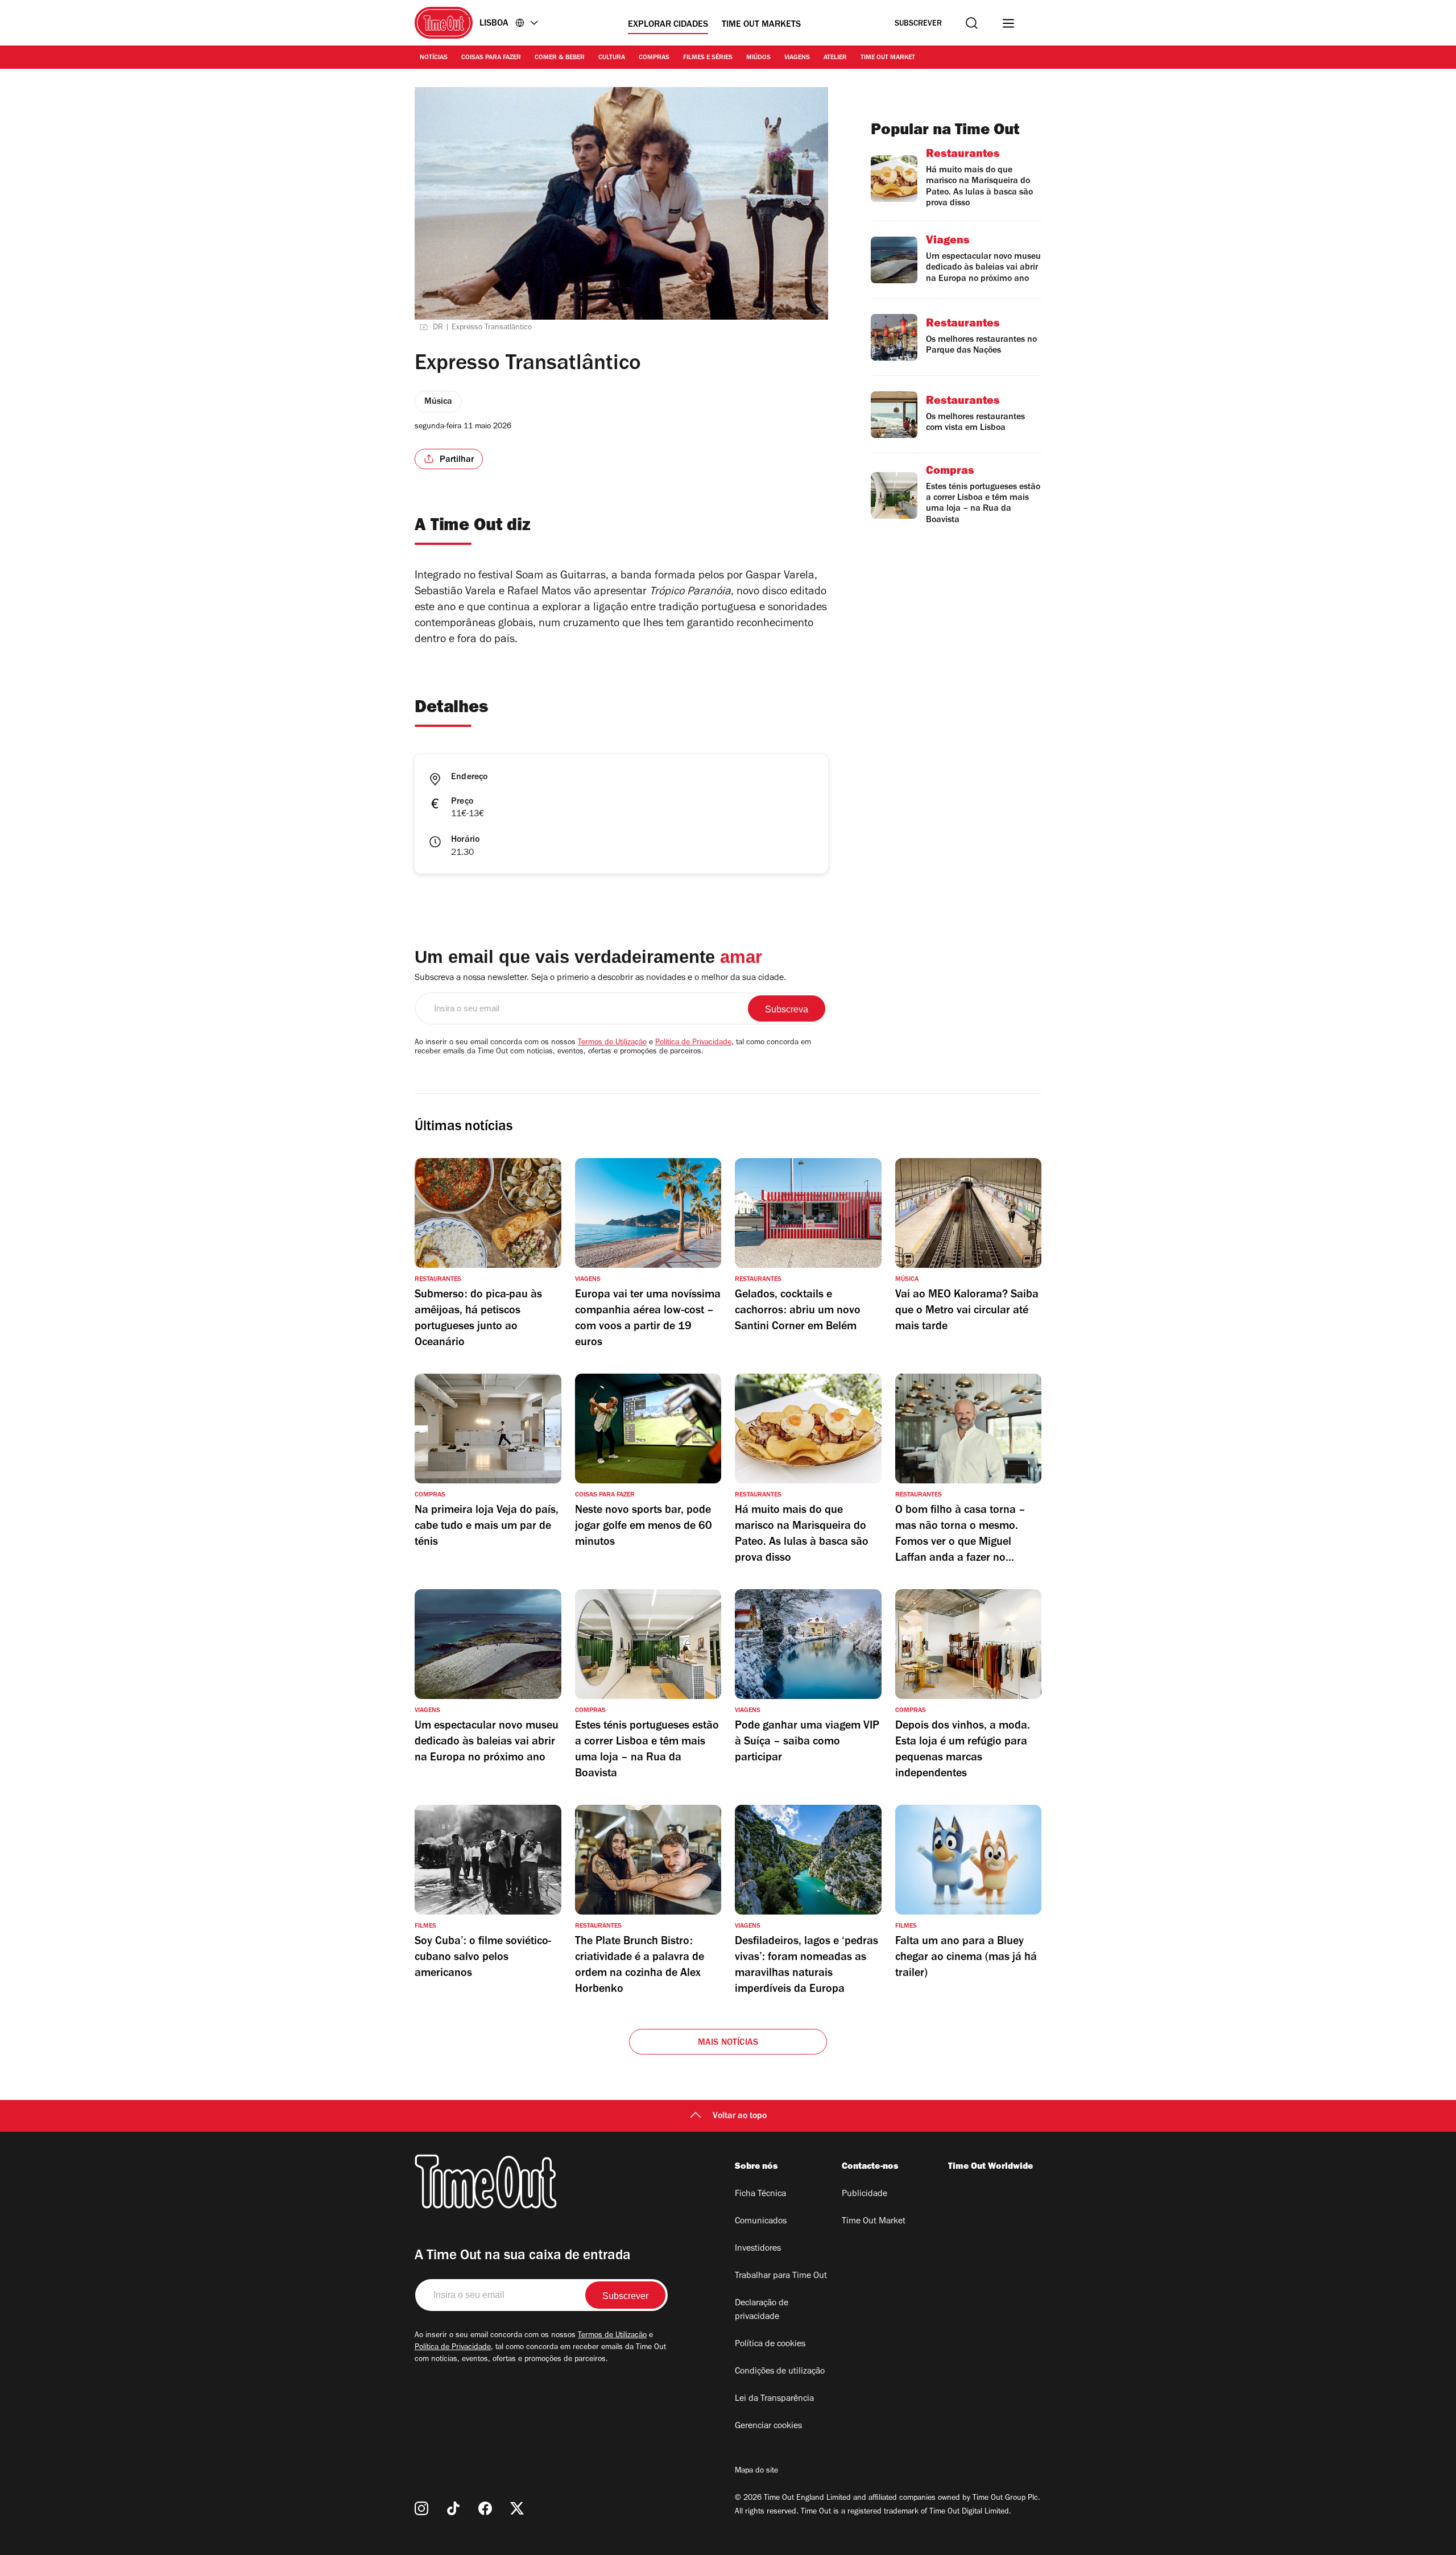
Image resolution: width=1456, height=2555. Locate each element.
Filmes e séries (708, 58)
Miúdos (758, 58)
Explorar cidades (668, 25)
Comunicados (761, 2222)
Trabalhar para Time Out (781, 2276)
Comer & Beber (560, 58)
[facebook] (485, 2508)
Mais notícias (728, 2043)
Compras (654, 58)
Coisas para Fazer (491, 58)
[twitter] (517, 2508)
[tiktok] (453, 2508)
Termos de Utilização (612, 1043)
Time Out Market (888, 58)
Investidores (758, 2249)
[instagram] (421, 2508)
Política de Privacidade (693, 1043)
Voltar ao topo (740, 2116)
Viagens (797, 58)
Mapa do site (756, 2471)
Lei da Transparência (774, 2399)
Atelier (835, 58)
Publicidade (864, 2194)
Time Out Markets (761, 25)
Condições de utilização (780, 2372)
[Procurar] (972, 23)
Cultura (612, 58)
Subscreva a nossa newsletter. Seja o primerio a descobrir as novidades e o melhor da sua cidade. (600, 978)
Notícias (434, 58)
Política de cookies (770, 2345)
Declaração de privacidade (762, 2310)
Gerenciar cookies (768, 2426)
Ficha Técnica (760, 2194)
